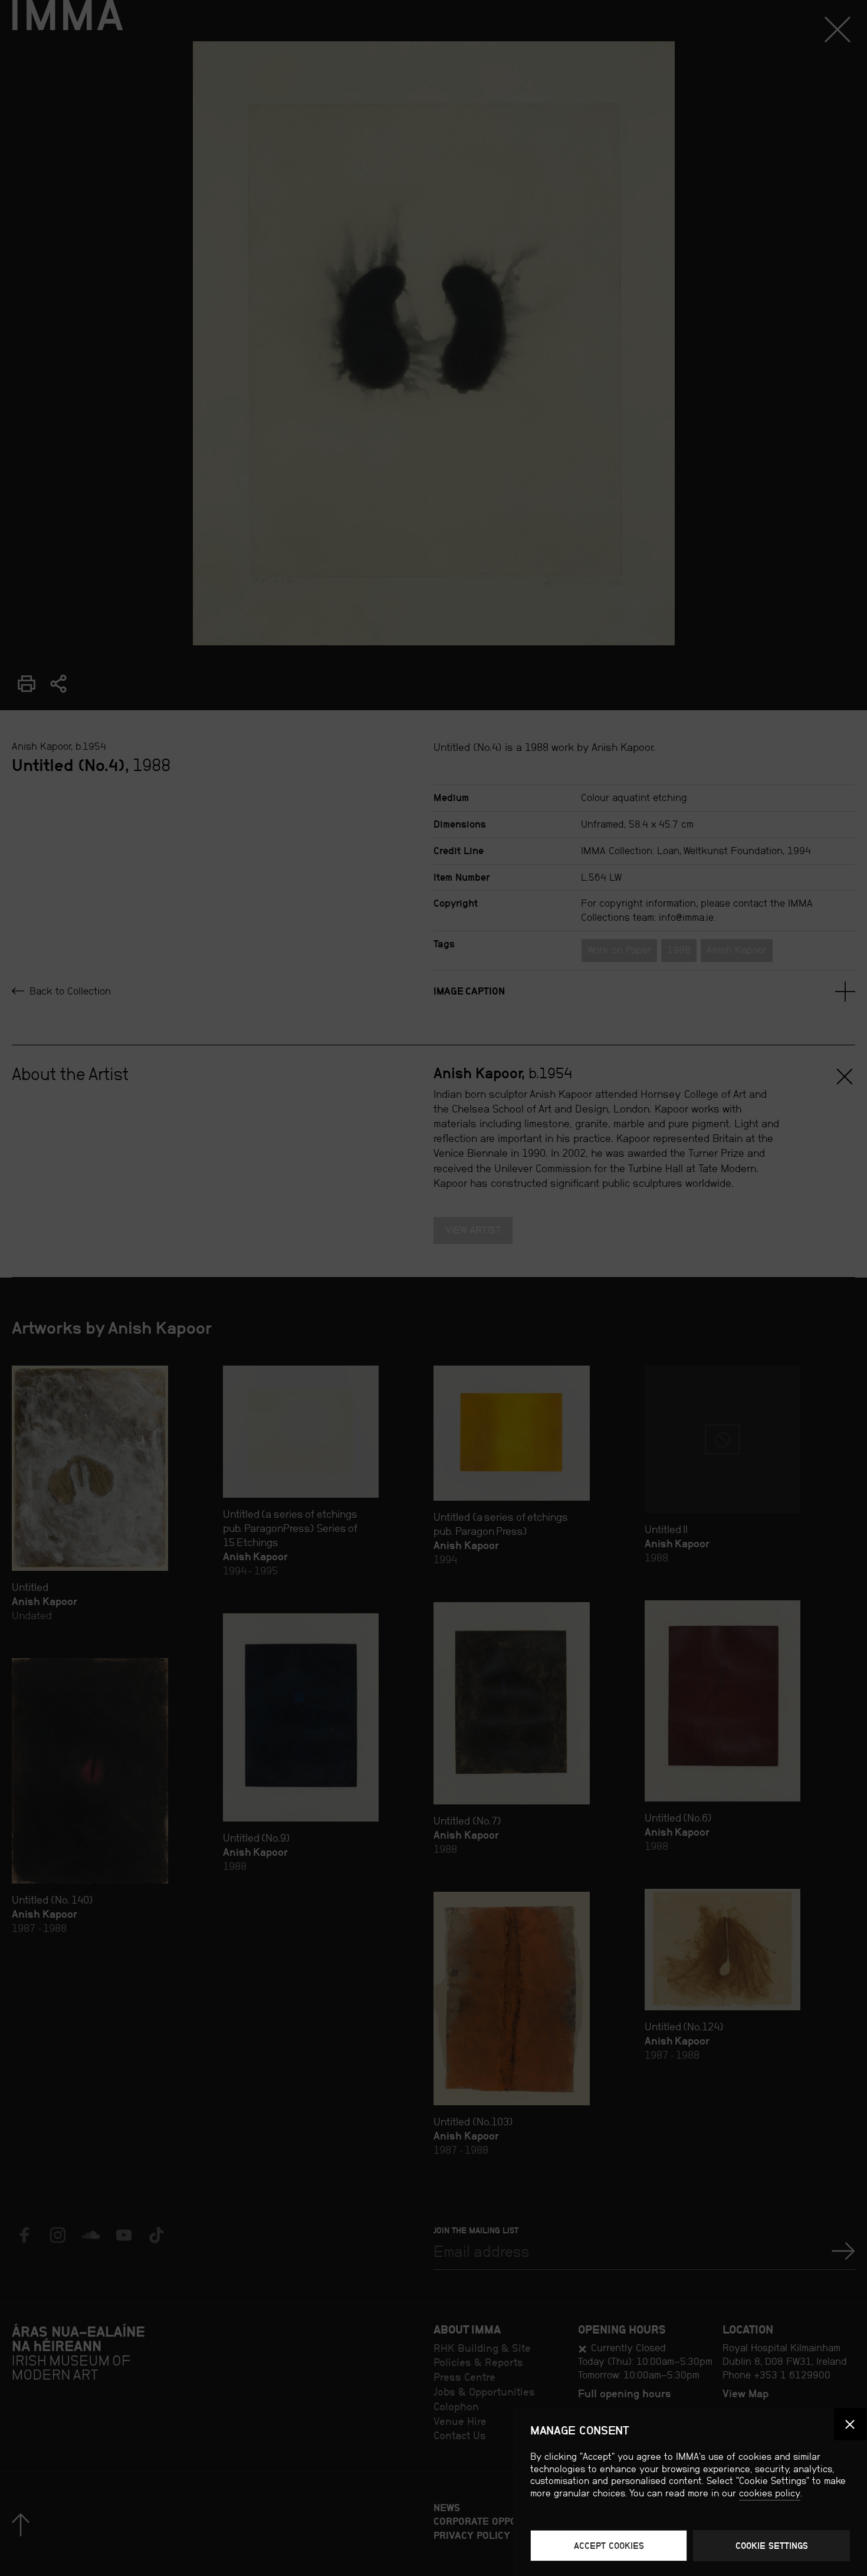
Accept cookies (609, 2546)
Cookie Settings (772, 2546)
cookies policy (770, 2493)
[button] (850, 2424)
